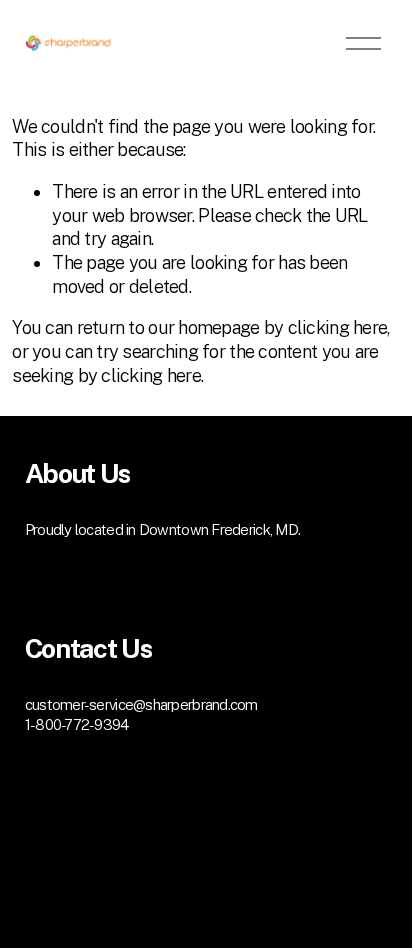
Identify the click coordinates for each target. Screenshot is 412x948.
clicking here (338, 327)
